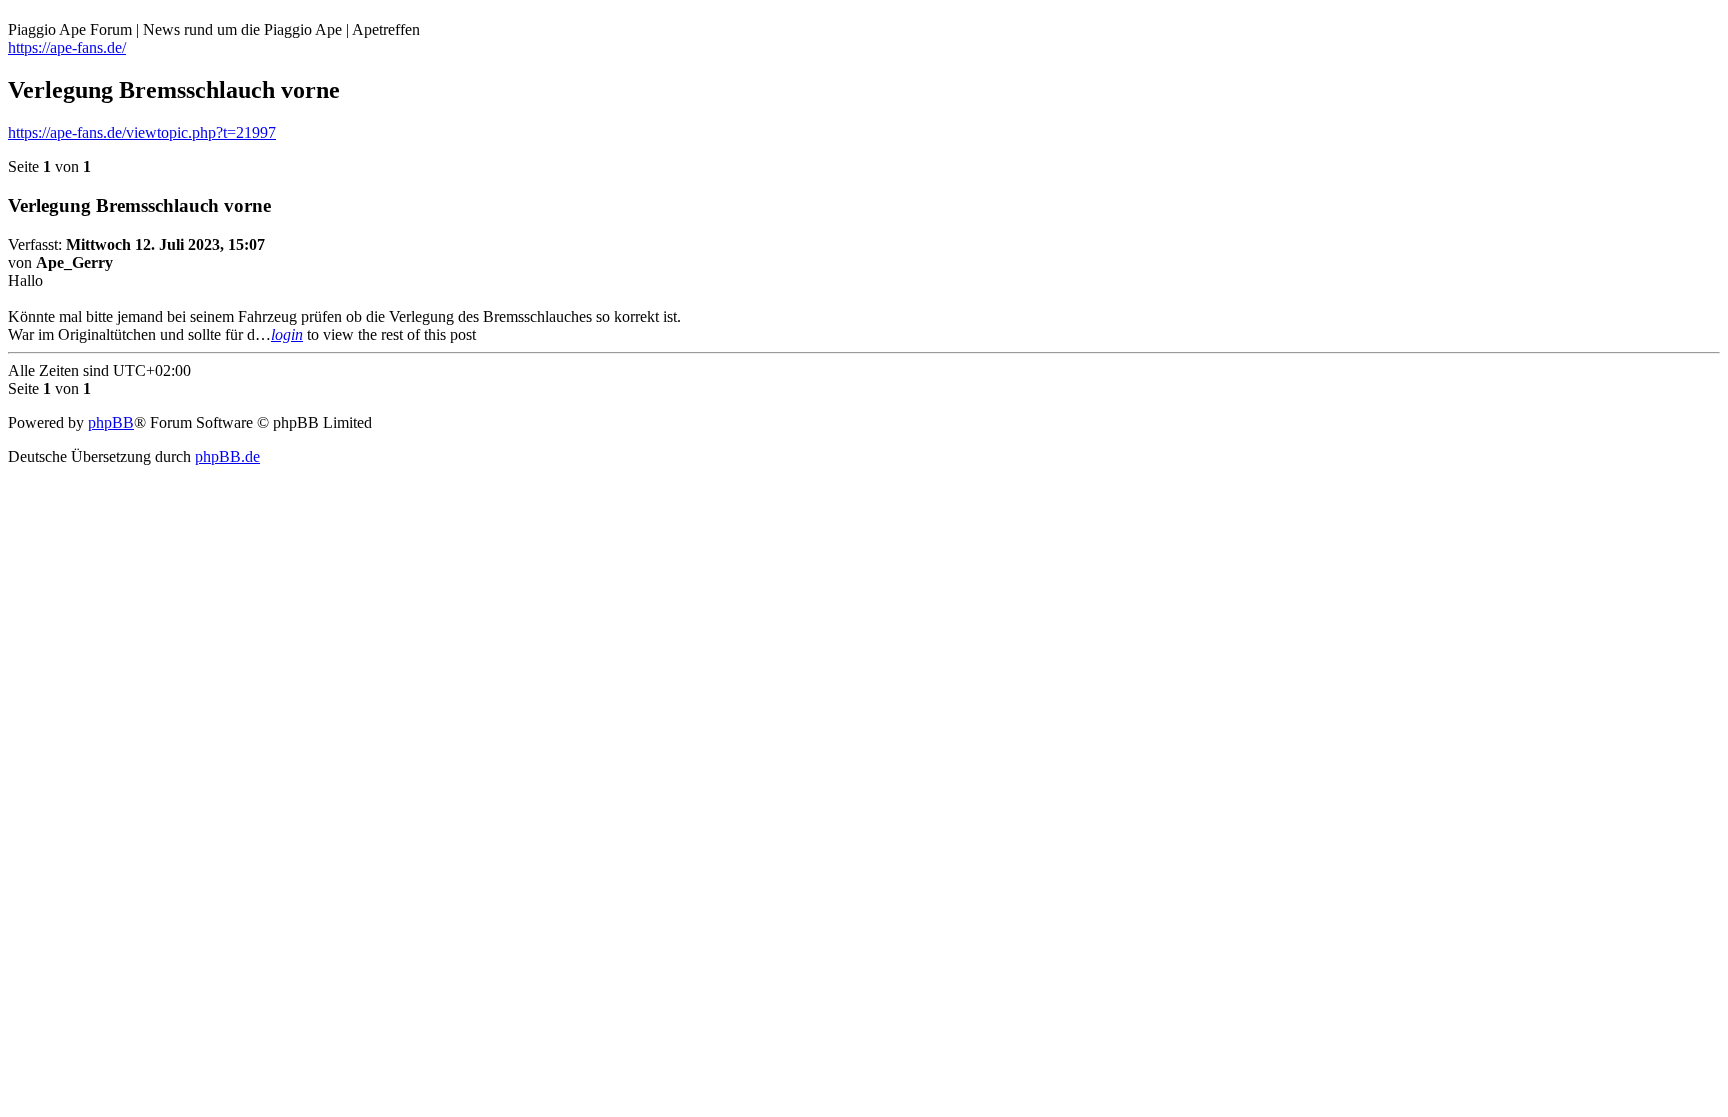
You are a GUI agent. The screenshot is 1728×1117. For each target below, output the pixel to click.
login (287, 334)
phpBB (111, 422)
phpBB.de (227, 456)
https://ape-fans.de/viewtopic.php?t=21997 (142, 132)
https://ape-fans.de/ (67, 47)
